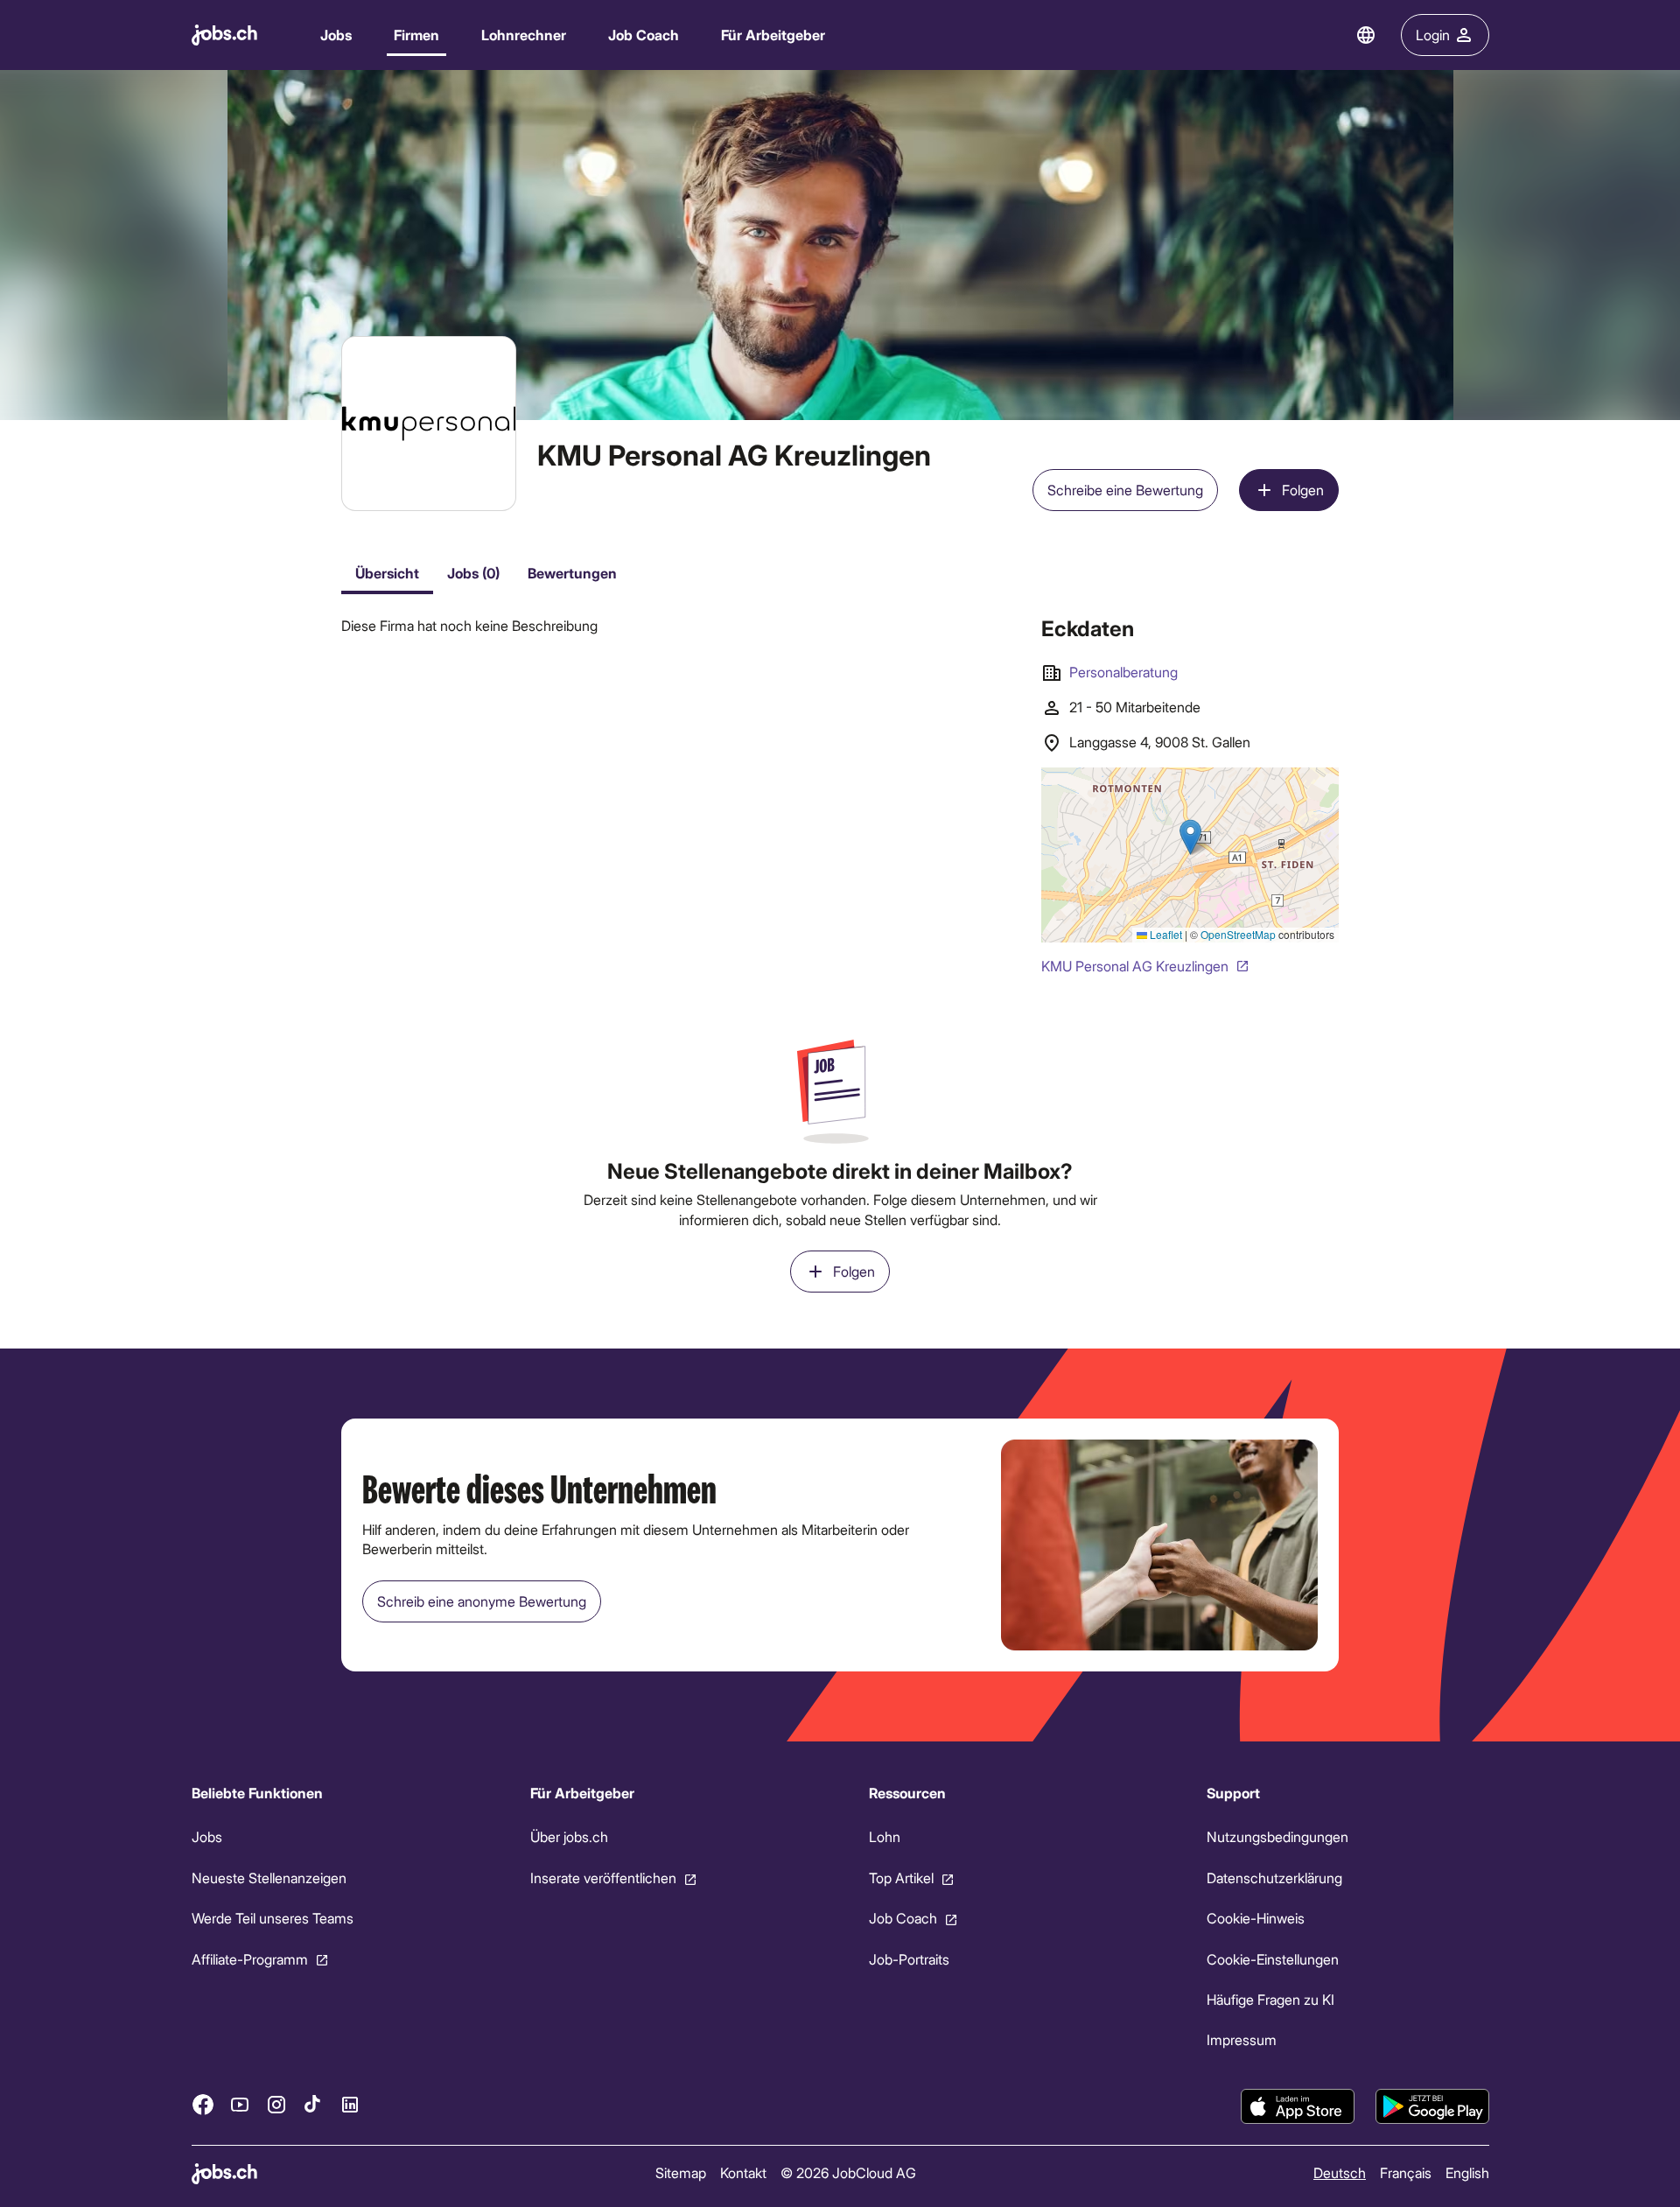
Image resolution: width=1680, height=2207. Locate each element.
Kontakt (742, 2172)
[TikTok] (313, 2105)
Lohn (884, 1837)
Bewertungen (572, 573)
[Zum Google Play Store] (1432, 2106)
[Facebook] (203, 2105)
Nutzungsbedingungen (1277, 1837)
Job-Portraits (908, 1959)
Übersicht (387, 573)
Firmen (416, 35)
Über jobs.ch (568, 1837)
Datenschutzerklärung (1274, 1878)
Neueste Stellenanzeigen (269, 1878)
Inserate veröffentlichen (602, 1878)
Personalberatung (1123, 672)
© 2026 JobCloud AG (847, 2172)
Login (1433, 35)
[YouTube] (240, 2105)
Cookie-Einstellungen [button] (1273, 1959)
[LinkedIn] (350, 2105)
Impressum (1242, 2040)
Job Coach (644, 35)
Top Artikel (900, 1878)
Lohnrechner (524, 35)
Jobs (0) (473, 573)
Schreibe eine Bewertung (1125, 490)
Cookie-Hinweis (1256, 1918)
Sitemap (680, 2172)
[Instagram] (276, 2105)
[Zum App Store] (1298, 2106)
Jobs (336, 35)
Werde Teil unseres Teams (273, 1918)
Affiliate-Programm (250, 1959)
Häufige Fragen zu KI (1270, 1999)
